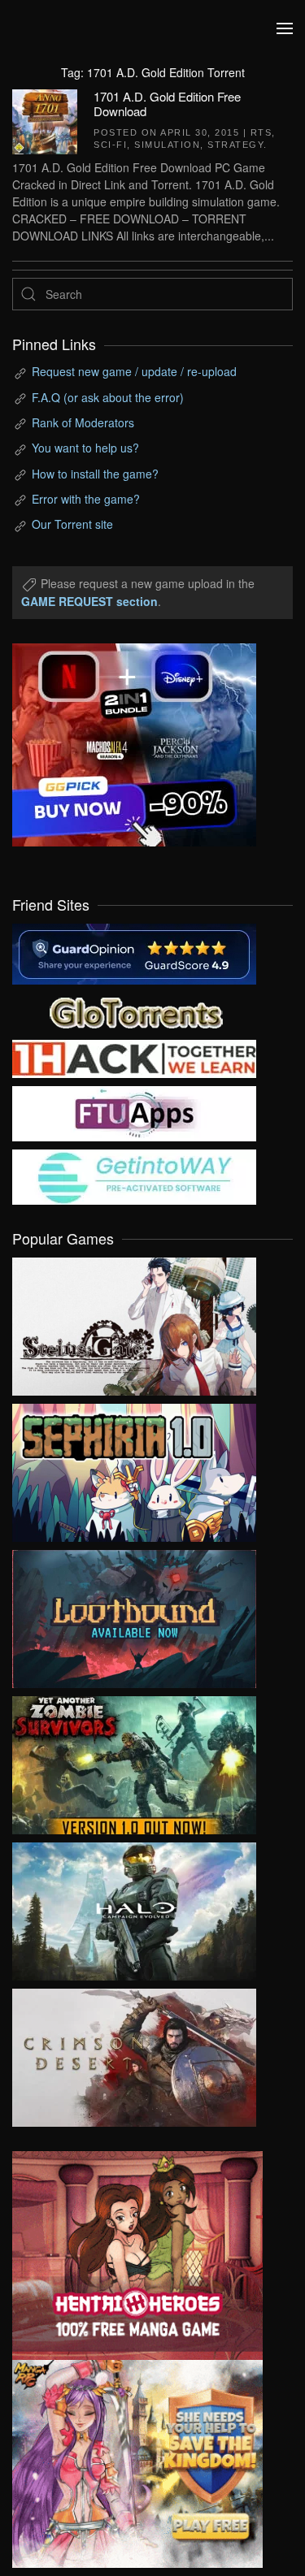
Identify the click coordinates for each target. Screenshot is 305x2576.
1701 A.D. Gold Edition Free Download (167, 104)
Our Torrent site (72, 524)
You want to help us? (85, 448)
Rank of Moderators (83, 422)
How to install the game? (95, 474)
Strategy (235, 145)
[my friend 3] (134, 1057)
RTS (261, 132)
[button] (285, 28)
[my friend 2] (134, 1011)
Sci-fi (110, 145)
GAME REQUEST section (89, 601)
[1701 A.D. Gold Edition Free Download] (45, 119)
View (134, 1323)
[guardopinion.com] (134, 952)
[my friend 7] (134, 1175)
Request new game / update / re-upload (134, 371)
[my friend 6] (134, 1112)
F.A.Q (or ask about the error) (108, 397)
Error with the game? (86, 499)
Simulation (167, 145)
